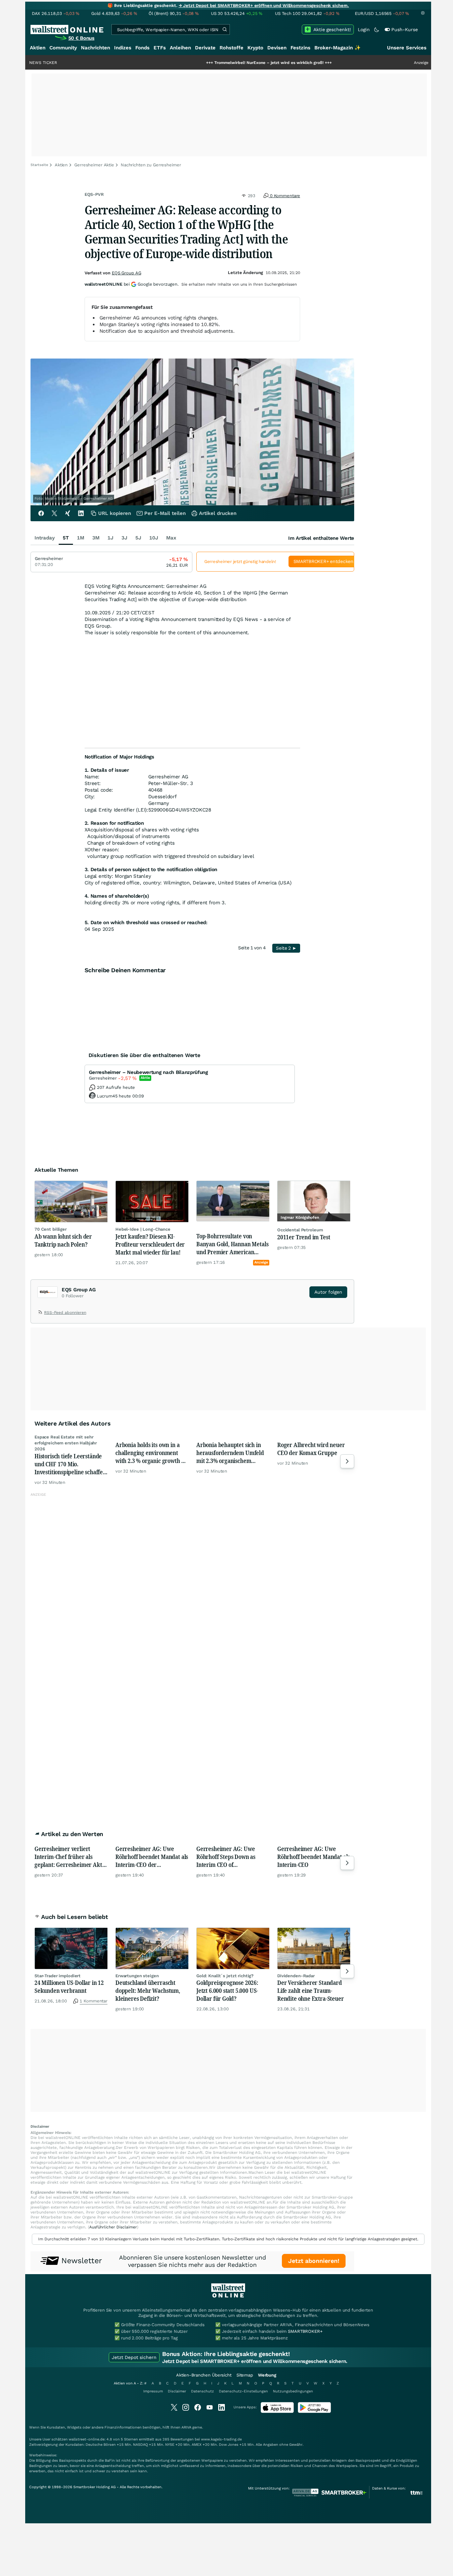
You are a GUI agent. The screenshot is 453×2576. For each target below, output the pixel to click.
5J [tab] (138, 538)
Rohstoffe (231, 48)
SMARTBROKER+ (305, 2331)
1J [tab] (110, 538)
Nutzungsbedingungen (293, 2391)
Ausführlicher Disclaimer (113, 2227)
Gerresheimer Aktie (94, 165)
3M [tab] (96, 538)
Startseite (39, 165)
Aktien (38, 48)
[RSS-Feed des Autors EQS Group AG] (41, 1314)
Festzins (300, 48)
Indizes (123, 48)
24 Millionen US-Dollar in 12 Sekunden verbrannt (69, 1987)
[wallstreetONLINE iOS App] (277, 2411)
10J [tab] (154, 538)
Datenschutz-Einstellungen (243, 2391)
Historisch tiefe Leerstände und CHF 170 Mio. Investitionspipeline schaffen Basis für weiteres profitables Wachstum (71, 1464)
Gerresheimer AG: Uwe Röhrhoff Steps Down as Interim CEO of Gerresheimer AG (226, 1857)
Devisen (277, 48)
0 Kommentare (284, 196)
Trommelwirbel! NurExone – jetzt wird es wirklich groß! (209, 63)
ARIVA (186, 2427)
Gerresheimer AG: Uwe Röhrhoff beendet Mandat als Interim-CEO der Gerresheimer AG (152, 1857)
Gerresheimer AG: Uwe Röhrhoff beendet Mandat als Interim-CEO (314, 1857)
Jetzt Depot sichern (134, 2357)
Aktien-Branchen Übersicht (204, 2375)
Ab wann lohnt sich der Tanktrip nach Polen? (63, 1240)
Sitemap (245, 2375)
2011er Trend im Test (304, 1237)
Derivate (205, 48)
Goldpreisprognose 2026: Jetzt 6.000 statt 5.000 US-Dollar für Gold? (227, 1990)
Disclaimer (177, 2391)
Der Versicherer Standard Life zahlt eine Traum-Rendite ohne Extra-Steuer (311, 1990)
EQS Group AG (126, 273)
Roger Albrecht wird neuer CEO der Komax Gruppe (311, 1449)
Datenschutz (202, 2391)
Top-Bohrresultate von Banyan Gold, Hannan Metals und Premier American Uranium (232, 1244)
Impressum (153, 2391)
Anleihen (180, 48)
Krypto (255, 48)
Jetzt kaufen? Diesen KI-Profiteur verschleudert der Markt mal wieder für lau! (150, 1244)
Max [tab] (171, 538)
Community (63, 48)
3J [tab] (124, 538)
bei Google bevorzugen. (132, 284)
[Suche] (225, 29)
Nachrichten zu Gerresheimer (151, 165)
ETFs (160, 48)
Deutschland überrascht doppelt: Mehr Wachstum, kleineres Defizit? (148, 1990)
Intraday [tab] (45, 538)
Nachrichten (96, 48)
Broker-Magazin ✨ (338, 48)
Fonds (142, 48)
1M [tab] (81, 538)
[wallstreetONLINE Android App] (314, 2411)
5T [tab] (66, 538)
